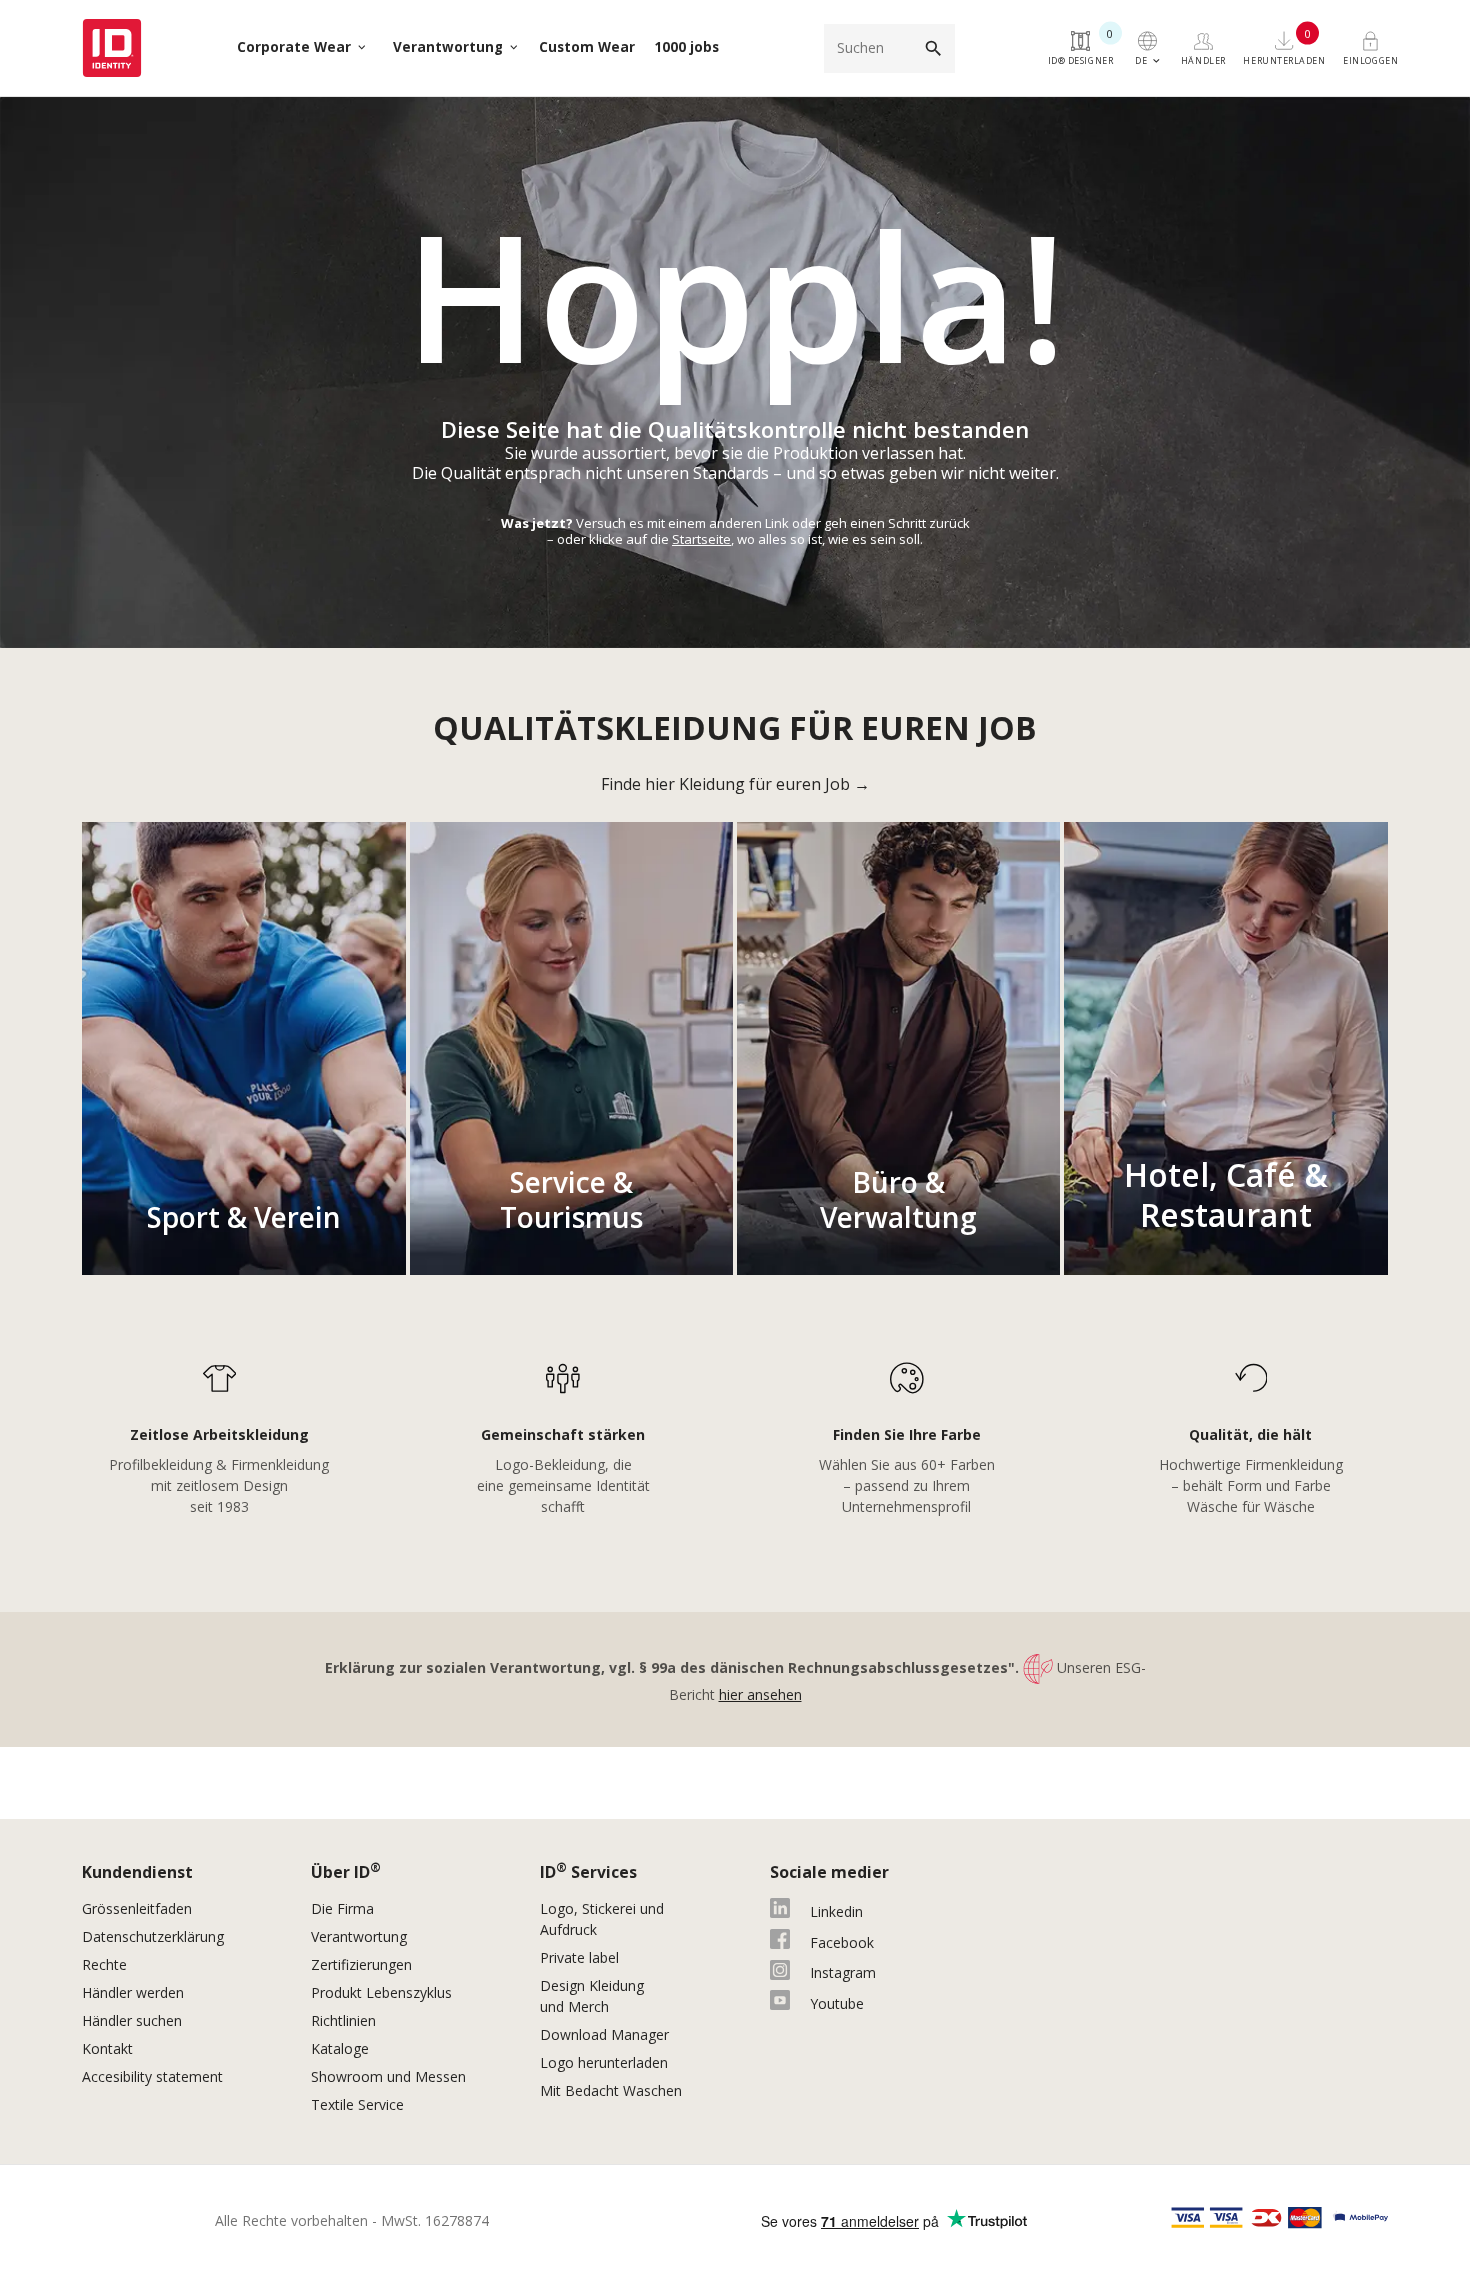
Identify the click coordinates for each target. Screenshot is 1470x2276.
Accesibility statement (152, 2076)
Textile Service (357, 2104)
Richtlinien (343, 2020)
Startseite (701, 539)
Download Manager (604, 2034)
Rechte (104, 1964)
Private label (579, 1957)
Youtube (837, 2003)
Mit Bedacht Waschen (611, 2090)
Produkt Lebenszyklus (381, 1992)
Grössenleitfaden (137, 1908)
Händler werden (133, 1992)
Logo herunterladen (604, 2062)
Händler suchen (132, 2020)
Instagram (843, 1972)
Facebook (842, 1942)
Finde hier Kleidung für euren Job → (735, 784)
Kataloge (340, 2048)
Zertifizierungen (361, 1964)
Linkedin (836, 1911)
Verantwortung (359, 1936)
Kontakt (107, 2048)
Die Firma (342, 1908)
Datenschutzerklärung (153, 1936)
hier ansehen (760, 1694)
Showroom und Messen (388, 2076)
